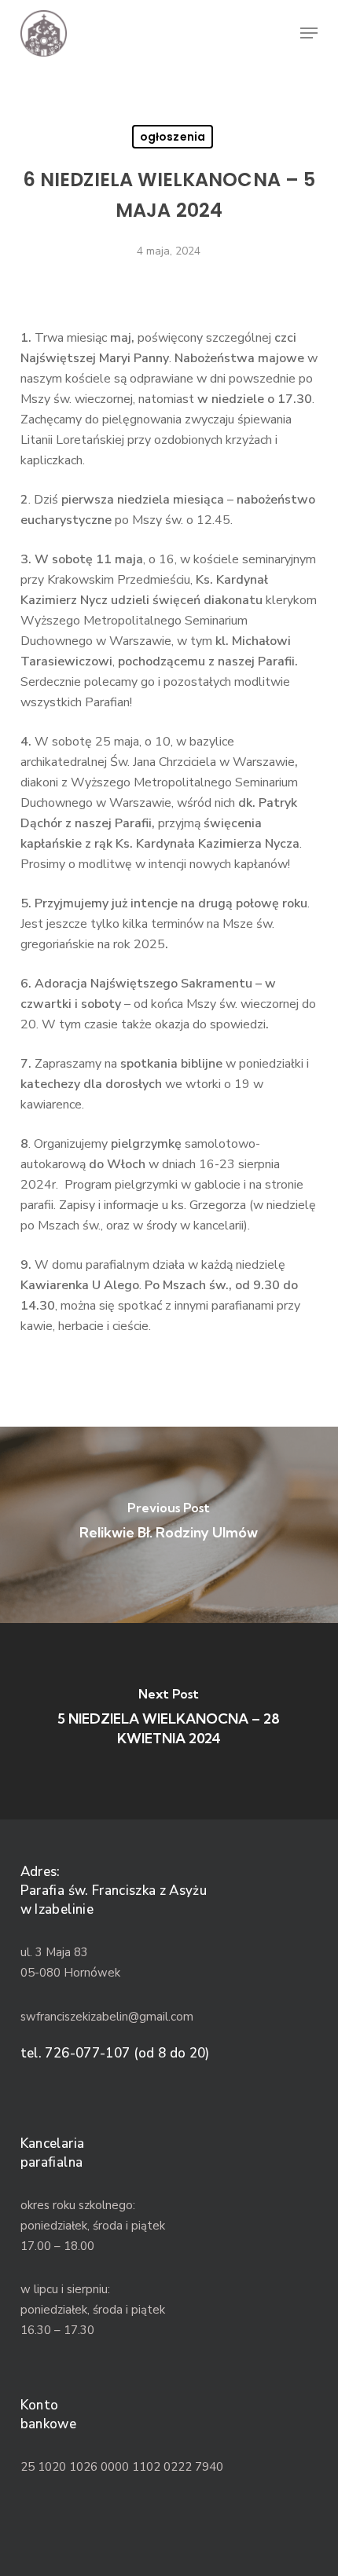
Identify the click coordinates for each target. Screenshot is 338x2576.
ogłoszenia (173, 137)
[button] (309, 33)
